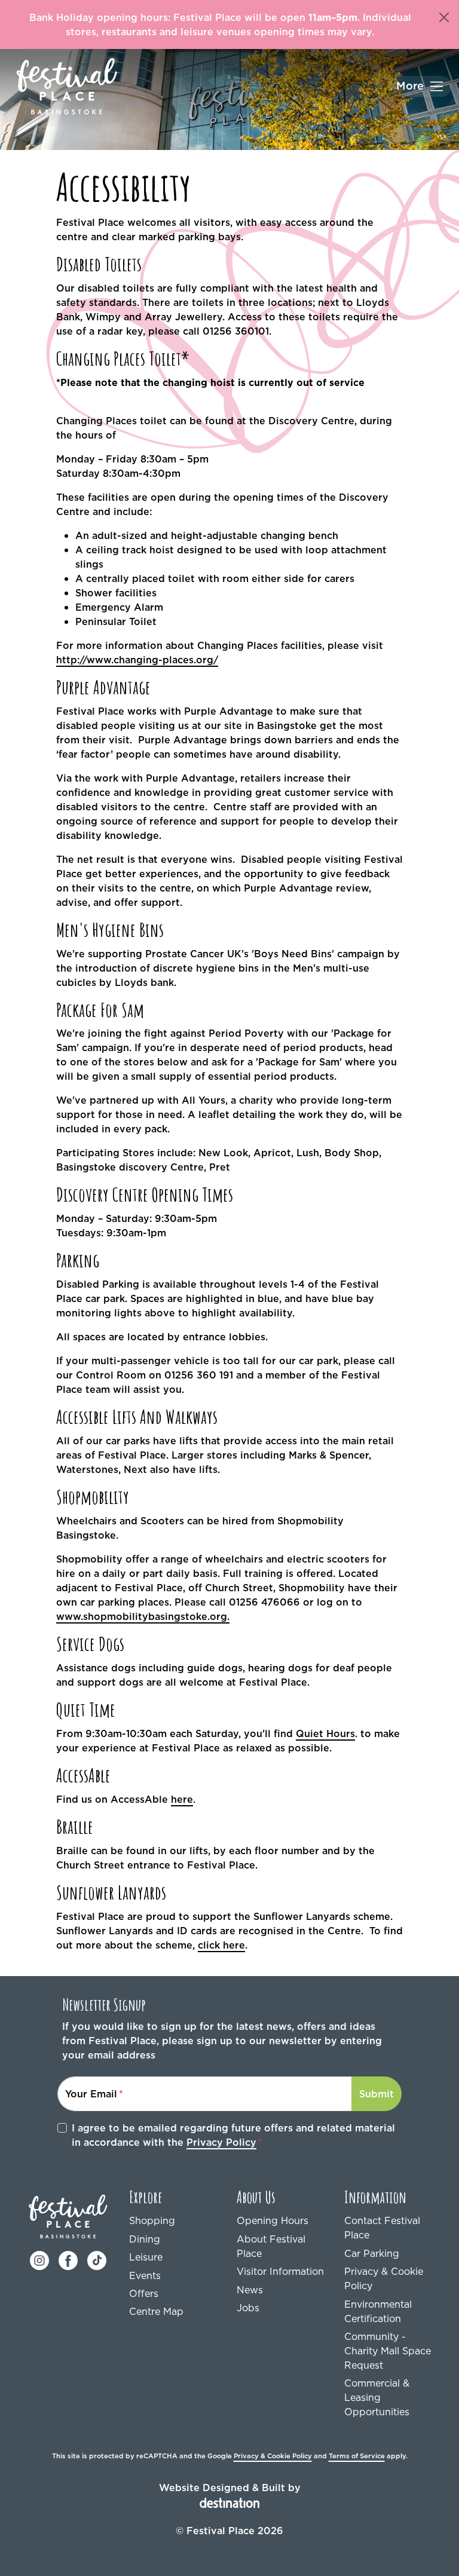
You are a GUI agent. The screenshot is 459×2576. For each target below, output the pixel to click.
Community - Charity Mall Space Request (388, 2351)
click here (221, 1945)
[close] (444, 17)
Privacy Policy (221, 2142)
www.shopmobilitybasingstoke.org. (143, 1616)
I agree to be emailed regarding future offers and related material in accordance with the (233, 2135)
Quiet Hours (325, 1733)
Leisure (146, 2257)
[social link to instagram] (39, 2259)
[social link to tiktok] (97, 2259)
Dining (145, 2239)
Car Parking (372, 2253)
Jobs (248, 2308)
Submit (377, 2094)
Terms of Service (357, 2456)
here (182, 1799)
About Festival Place (271, 2246)
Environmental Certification (378, 2311)
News (250, 2290)
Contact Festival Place (382, 2228)
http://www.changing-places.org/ (137, 660)
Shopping (152, 2220)
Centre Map (156, 2311)
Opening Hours (273, 2220)
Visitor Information (280, 2271)
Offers (144, 2293)
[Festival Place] (68, 2216)
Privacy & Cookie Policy (384, 2278)
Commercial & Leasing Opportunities (377, 2397)
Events (145, 2275)
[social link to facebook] (68, 2259)
